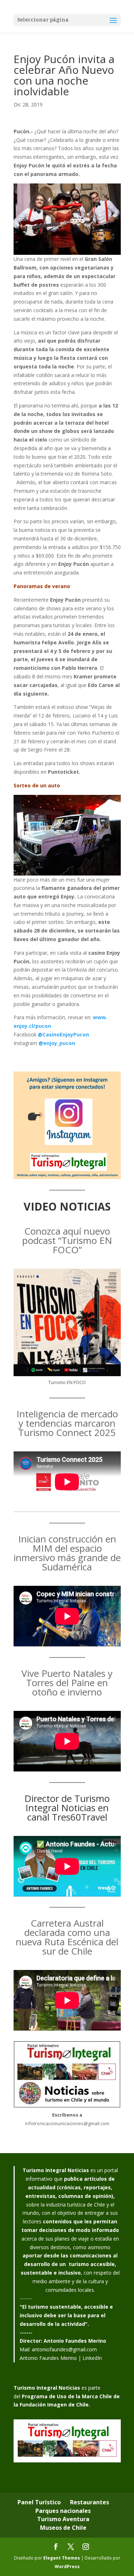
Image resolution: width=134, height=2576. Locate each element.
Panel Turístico (39, 2502)
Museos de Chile (63, 2528)
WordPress (67, 2567)
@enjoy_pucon (57, 1043)
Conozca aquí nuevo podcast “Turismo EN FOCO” (67, 1240)
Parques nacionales (63, 2511)
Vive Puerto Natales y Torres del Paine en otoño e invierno (67, 1683)
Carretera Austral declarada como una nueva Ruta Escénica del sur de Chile (67, 1937)
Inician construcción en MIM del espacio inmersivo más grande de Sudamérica (67, 1553)
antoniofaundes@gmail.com (64, 2349)
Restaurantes (90, 2502)
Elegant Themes (62, 2558)
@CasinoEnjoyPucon (63, 1034)
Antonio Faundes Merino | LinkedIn (61, 2358)
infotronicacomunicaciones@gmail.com (67, 2123)
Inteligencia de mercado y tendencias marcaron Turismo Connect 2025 (67, 1423)
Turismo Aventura (63, 2519)
